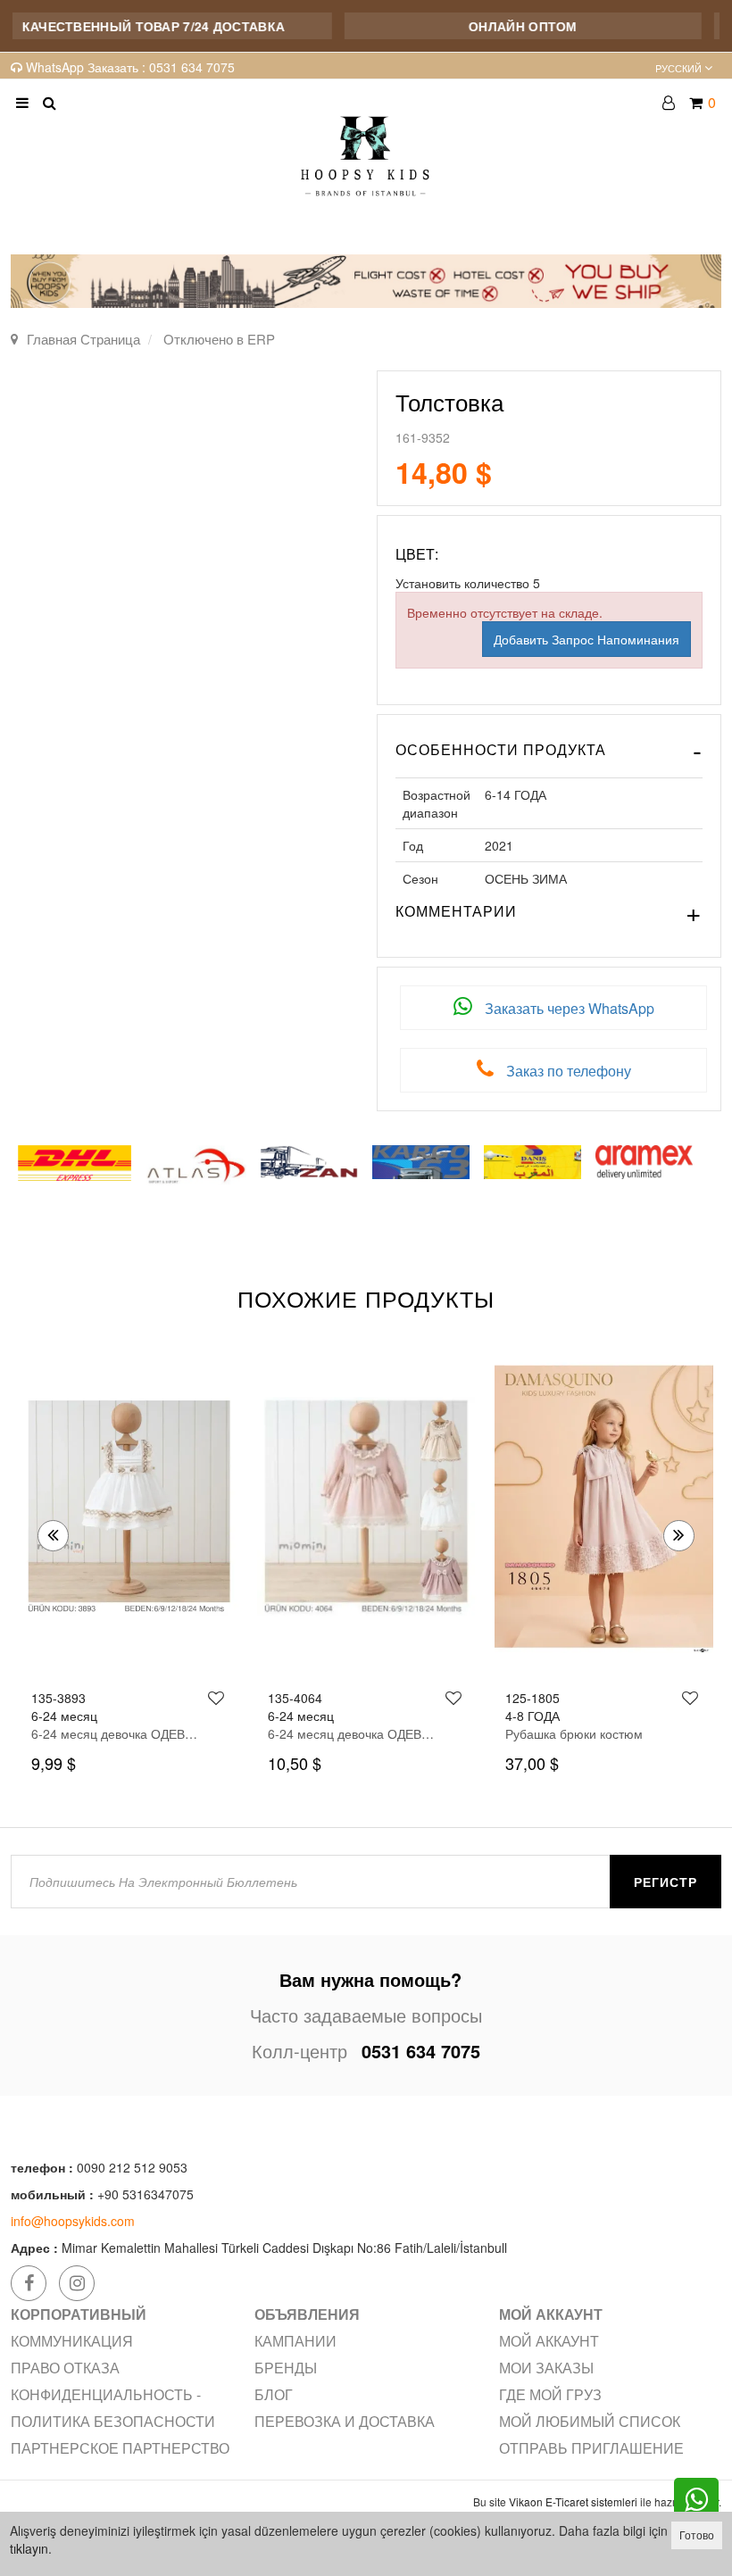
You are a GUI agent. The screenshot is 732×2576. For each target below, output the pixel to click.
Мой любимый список (590, 2421)
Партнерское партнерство (120, 2448)
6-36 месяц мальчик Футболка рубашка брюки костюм (589, 1733)
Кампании (295, 2341)
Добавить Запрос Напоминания (586, 639)
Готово (697, 2534)
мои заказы (546, 2368)
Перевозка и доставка (345, 2421)
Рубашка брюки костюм (337, 1733)
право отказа (65, 2368)
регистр (665, 1882)
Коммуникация (72, 2341)
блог (274, 2394)
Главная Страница (83, 339)
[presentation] (53, 1536)
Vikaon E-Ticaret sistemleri (573, 2501)
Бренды (286, 2368)
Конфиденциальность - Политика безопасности (113, 2408)
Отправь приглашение (591, 2448)
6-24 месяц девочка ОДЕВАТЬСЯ (115, 1733)
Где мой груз (550, 2394)
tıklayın (29, 2548)
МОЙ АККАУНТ (549, 2341)
